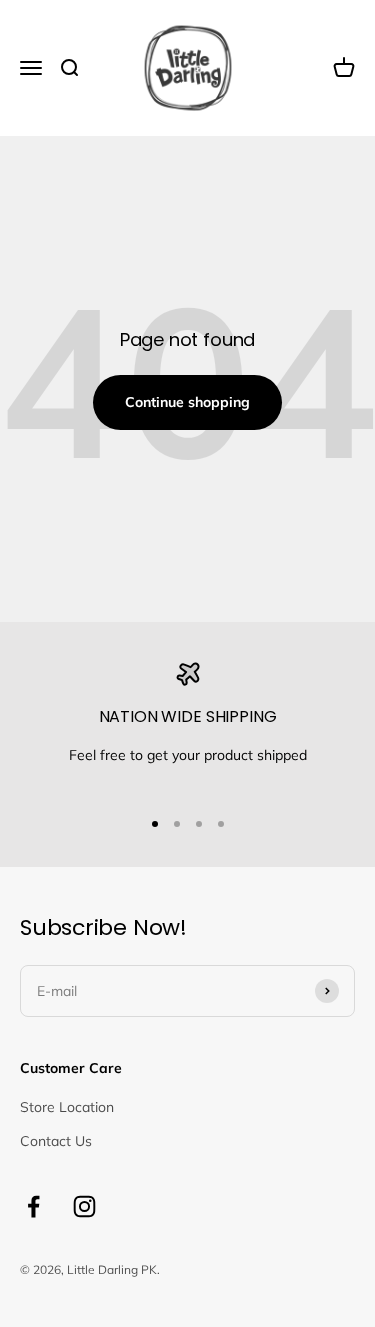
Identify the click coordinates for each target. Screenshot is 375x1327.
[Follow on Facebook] (33, 1206)
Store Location (67, 1107)
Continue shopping (187, 402)
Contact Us (56, 1141)
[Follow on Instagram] (84, 1206)
